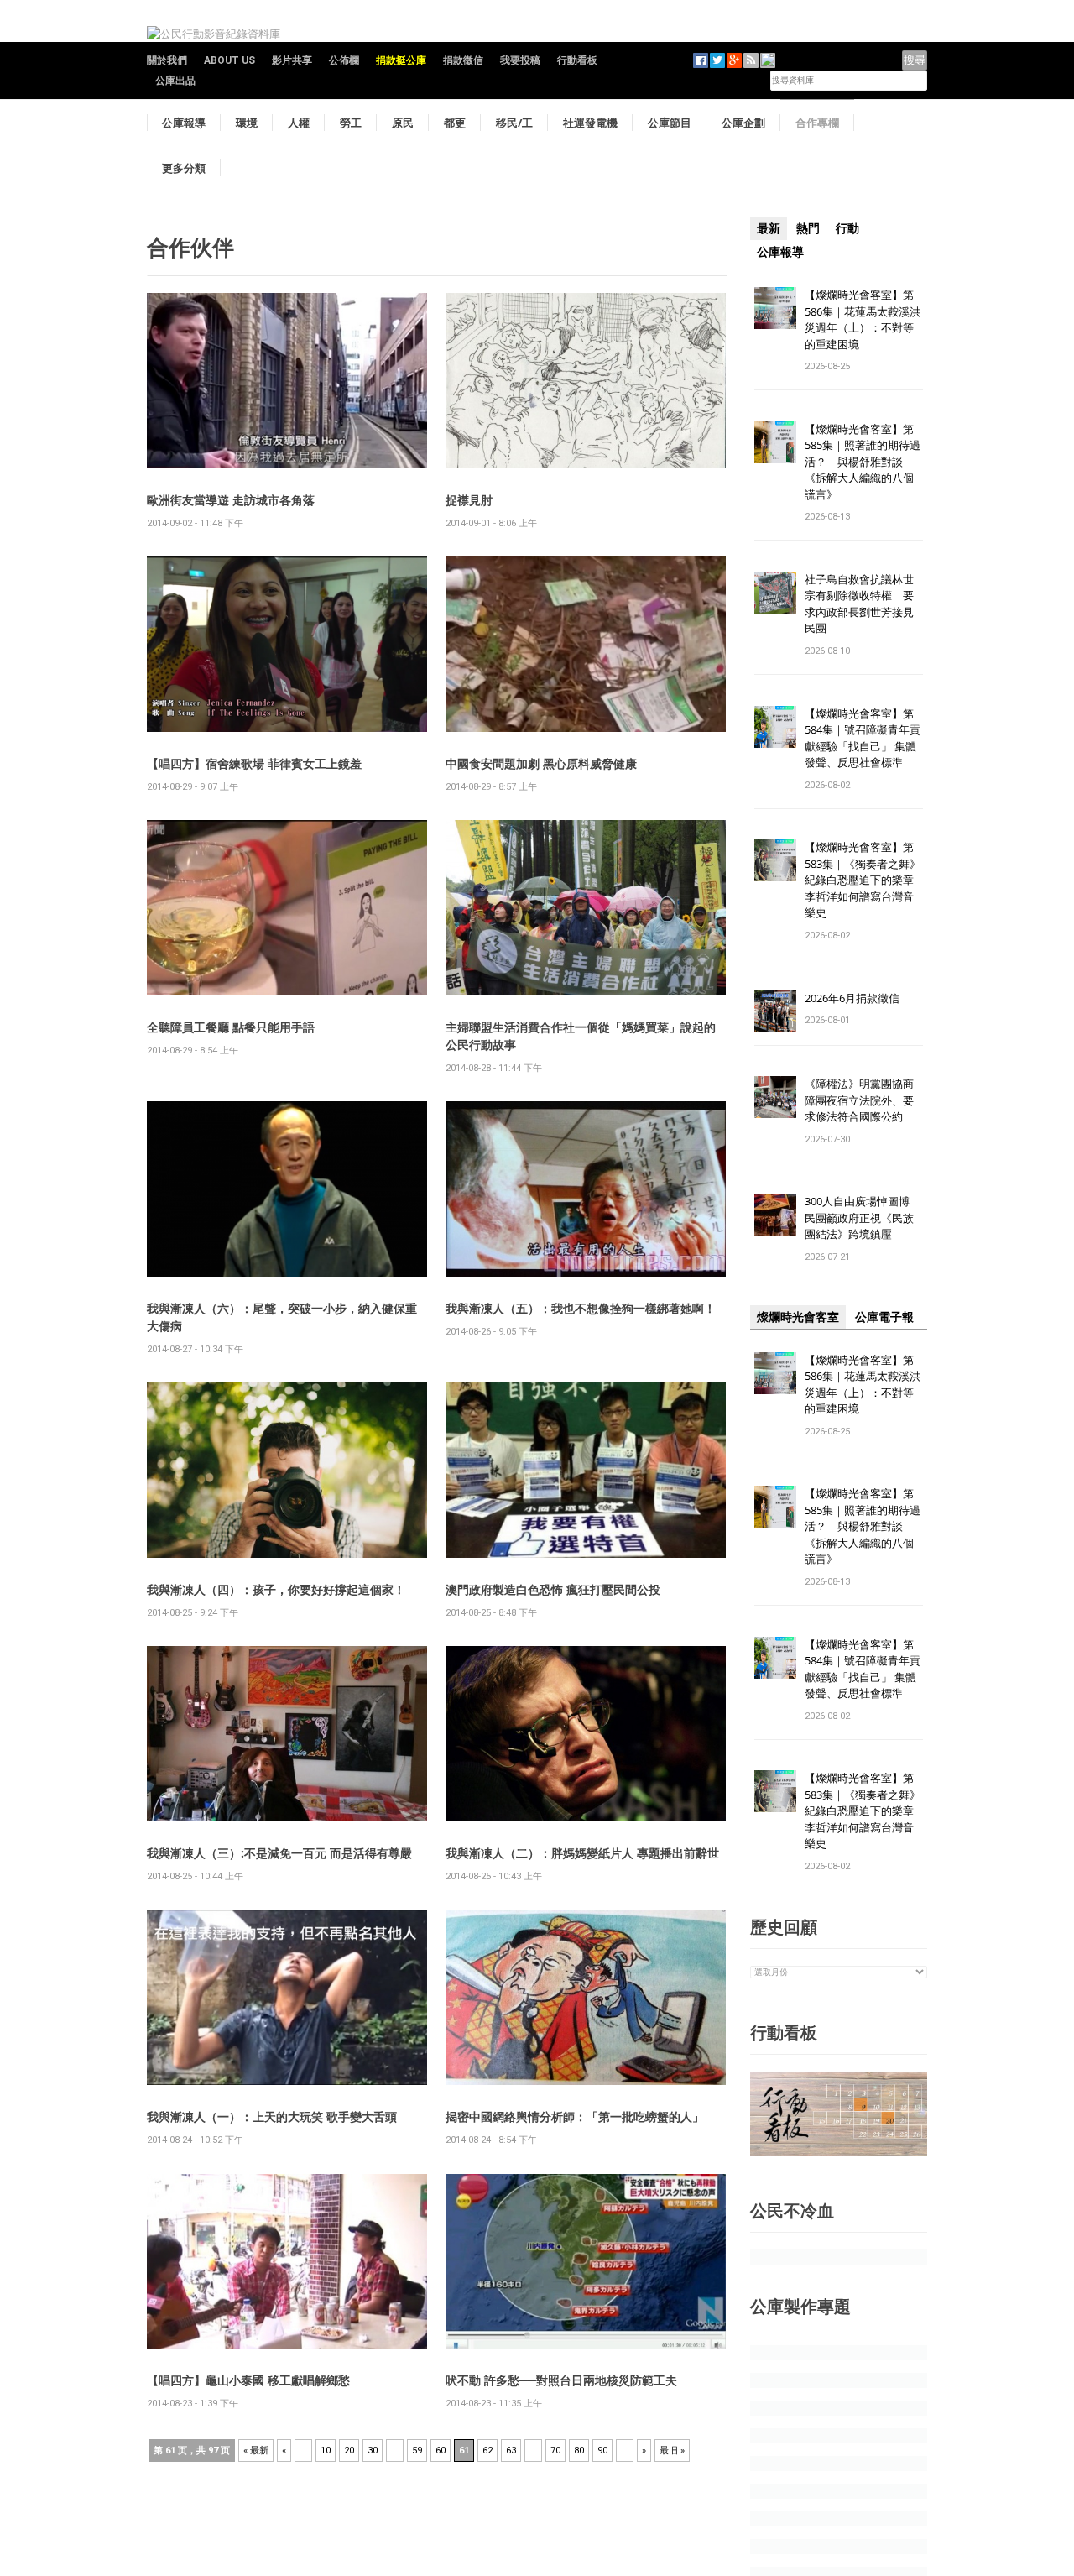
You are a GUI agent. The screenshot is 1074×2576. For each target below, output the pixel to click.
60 (441, 2451)
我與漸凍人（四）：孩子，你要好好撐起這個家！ (276, 1589)
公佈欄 (344, 60)
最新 (769, 228)
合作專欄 (817, 123)
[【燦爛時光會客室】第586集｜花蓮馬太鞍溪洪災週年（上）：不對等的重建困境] (775, 307)
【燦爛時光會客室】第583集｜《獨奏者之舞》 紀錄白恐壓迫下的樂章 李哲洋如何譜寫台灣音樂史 (863, 880)
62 (487, 2451)
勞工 (351, 123)
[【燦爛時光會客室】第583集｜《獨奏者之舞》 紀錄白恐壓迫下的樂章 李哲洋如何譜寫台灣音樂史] (775, 860)
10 (326, 2451)
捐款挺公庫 (401, 60)
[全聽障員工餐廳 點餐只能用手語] (287, 907)
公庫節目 (670, 123)
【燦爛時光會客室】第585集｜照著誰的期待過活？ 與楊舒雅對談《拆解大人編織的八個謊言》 (863, 462)
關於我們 (167, 60)
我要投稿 (520, 60)
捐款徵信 (463, 60)
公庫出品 (175, 81)
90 (602, 2451)
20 (349, 2451)
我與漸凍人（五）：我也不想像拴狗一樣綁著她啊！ (581, 1308)
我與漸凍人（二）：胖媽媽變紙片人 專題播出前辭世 (582, 1853)
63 (511, 2451)
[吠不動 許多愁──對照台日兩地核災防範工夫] (586, 2260)
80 (579, 2451)
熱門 (808, 228)
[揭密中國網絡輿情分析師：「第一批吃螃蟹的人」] (586, 1996)
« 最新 (256, 2451)
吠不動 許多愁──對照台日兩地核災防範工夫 (561, 2380)
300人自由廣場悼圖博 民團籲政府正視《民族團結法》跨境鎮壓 (863, 1217)
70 (555, 2451)
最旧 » (672, 2451)
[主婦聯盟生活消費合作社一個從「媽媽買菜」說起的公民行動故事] (586, 907)
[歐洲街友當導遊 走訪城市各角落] (287, 380)
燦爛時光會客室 (798, 1317)
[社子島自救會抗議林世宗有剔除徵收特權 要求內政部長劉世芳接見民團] (775, 591)
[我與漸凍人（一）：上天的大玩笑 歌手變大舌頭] (287, 1996)
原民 (403, 123)
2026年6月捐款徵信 (852, 998)
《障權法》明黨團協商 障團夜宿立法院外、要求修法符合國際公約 (865, 1100)
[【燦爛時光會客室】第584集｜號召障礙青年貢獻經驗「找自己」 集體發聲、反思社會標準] (775, 726)
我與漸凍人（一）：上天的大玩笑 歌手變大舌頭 (272, 2116)
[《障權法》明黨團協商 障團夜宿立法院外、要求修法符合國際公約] (775, 1097)
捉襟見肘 (469, 500)
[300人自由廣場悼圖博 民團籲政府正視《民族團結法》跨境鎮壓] (775, 1214)
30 (373, 2451)
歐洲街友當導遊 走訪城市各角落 (231, 500)
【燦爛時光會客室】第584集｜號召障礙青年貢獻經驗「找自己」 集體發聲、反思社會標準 (863, 738)
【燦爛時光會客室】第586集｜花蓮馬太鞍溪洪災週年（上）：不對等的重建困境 (863, 319)
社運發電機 (590, 123)
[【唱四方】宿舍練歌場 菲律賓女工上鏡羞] (287, 643)
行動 (847, 228)
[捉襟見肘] (586, 380)
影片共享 (292, 60)
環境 (247, 123)
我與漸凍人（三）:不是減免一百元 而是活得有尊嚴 (279, 1853)
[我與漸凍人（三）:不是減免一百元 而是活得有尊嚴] (287, 1733)
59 (417, 2451)
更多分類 (184, 168)
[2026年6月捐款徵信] (775, 1010)
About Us (229, 60)
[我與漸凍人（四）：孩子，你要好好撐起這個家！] (287, 1469)
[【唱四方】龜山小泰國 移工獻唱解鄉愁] (287, 2260)
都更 (455, 123)
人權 (299, 123)
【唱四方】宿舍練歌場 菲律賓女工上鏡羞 (254, 763)
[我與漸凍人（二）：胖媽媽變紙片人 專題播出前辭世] (586, 1733)
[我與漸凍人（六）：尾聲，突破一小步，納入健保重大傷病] (287, 1188)
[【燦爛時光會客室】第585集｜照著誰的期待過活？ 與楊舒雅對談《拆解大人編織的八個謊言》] (775, 441)
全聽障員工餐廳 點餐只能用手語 (231, 1027)
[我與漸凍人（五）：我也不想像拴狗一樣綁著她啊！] (586, 1188)
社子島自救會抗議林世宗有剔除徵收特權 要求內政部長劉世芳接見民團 (859, 604)
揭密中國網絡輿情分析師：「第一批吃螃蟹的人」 (575, 2116)
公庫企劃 (743, 123)
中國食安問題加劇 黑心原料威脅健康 (541, 763)
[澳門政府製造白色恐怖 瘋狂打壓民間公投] (586, 1469)
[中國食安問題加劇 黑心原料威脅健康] (586, 643)
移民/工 (514, 123)
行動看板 (577, 60)
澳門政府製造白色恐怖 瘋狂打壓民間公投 (553, 1589)
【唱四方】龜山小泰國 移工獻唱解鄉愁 (248, 2380)
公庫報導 (184, 123)
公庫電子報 (884, 1317)
